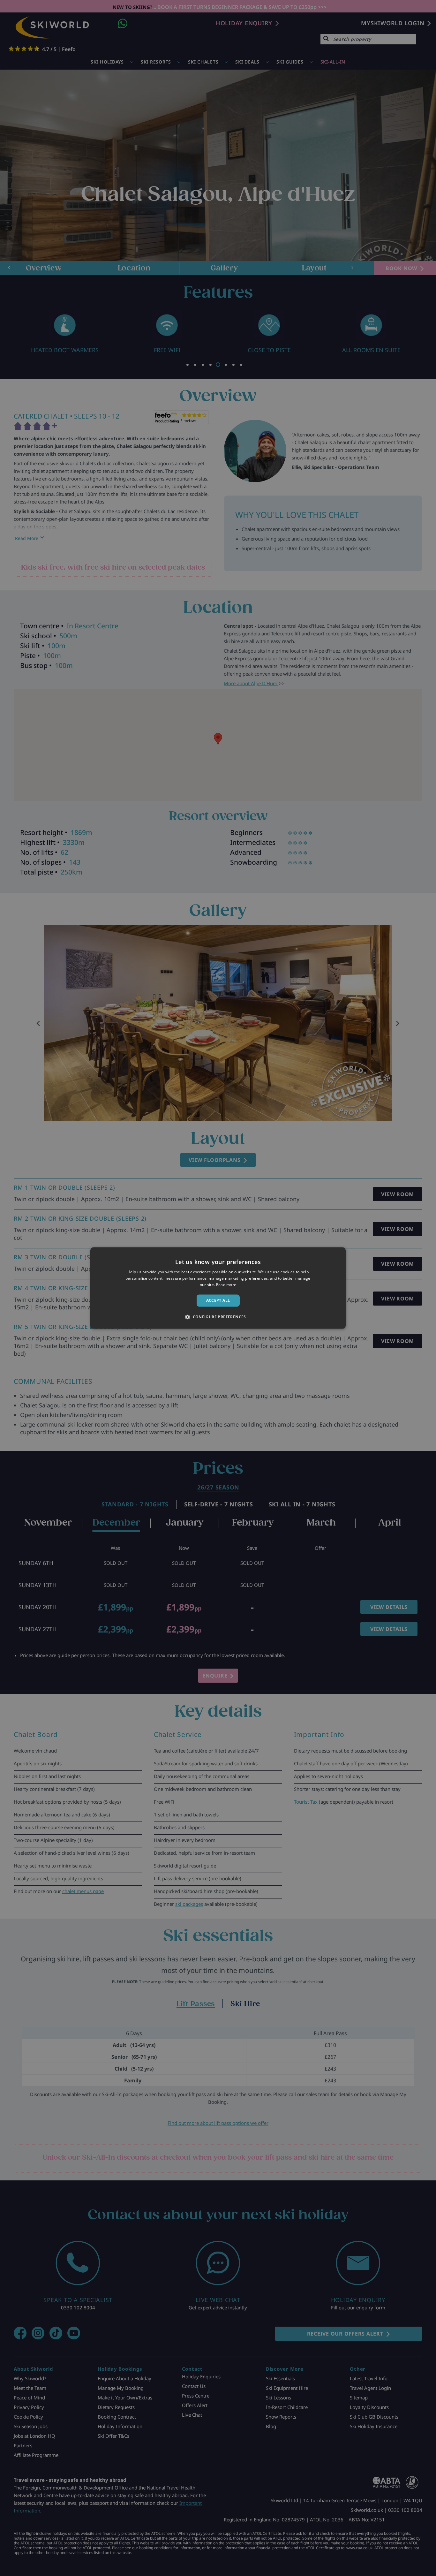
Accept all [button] (218, 1300)
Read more (226, 1285)
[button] (218, 1317)
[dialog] (218, 1288)
